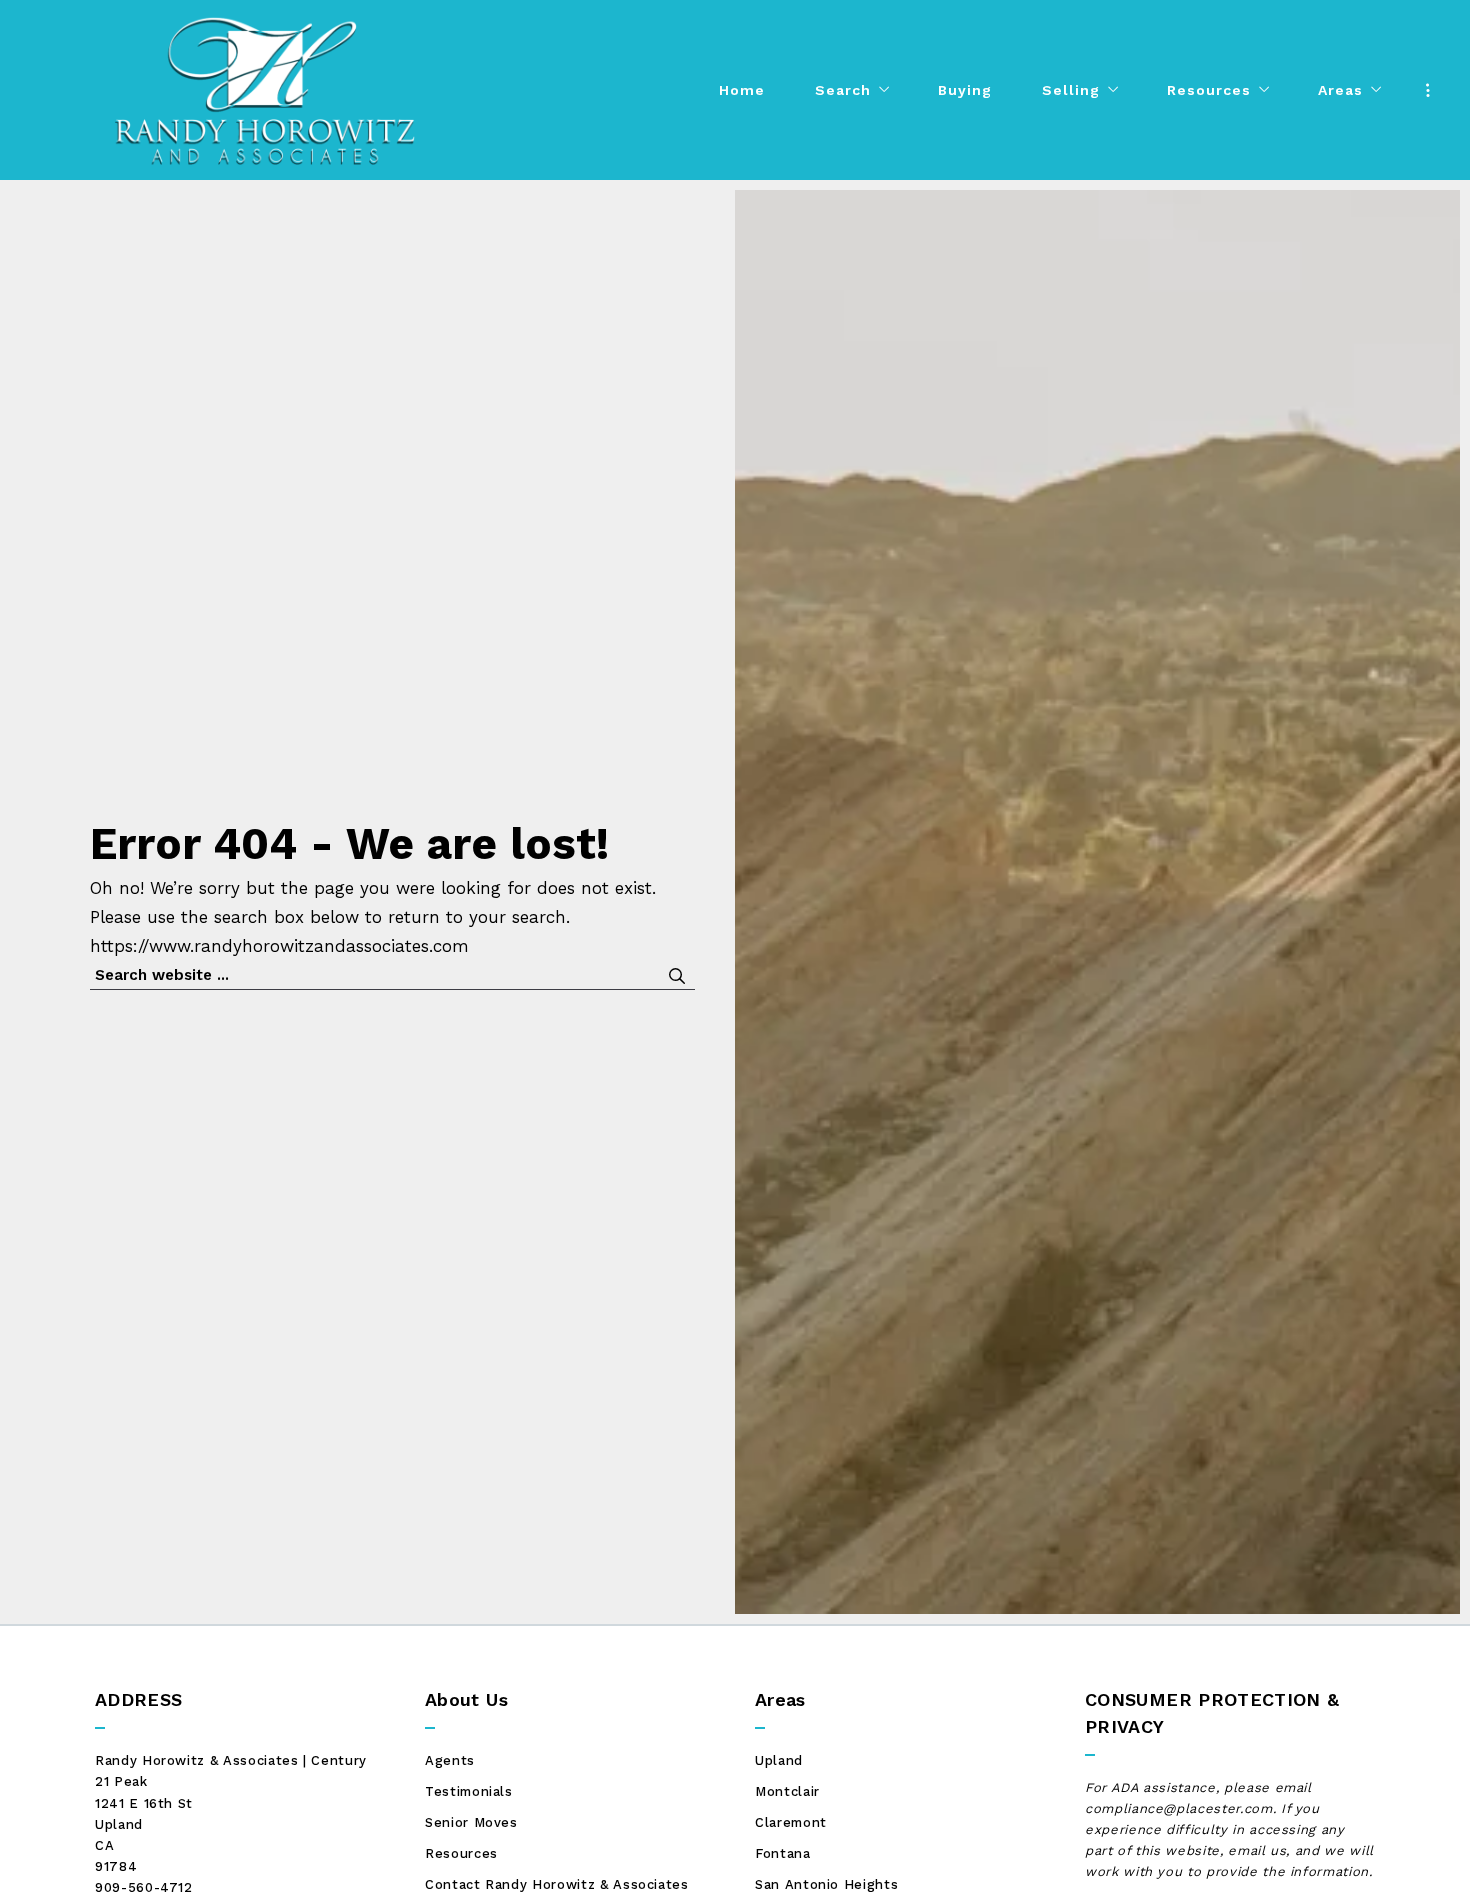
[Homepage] (265, 90)
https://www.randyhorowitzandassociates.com (279, 946)
